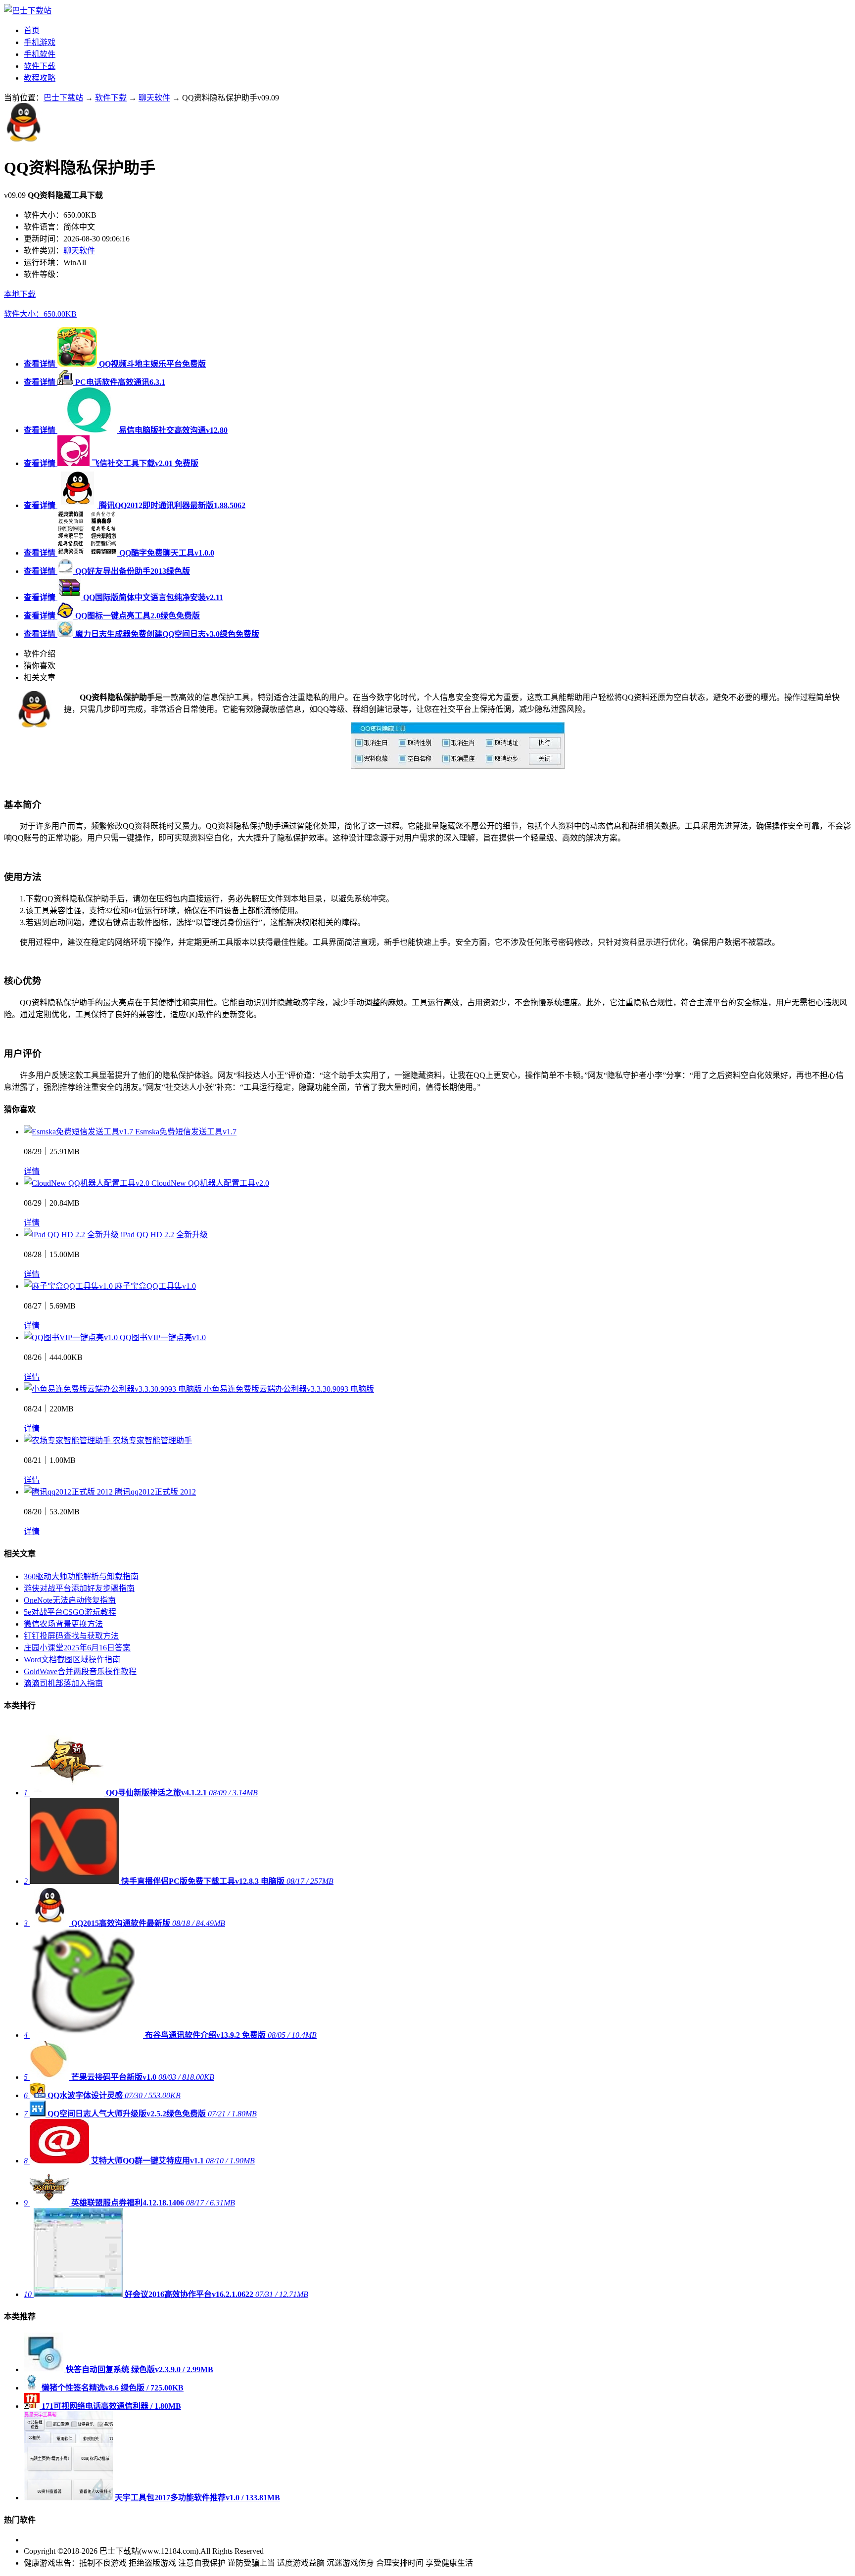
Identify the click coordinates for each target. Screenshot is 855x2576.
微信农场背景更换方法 (63, 1624)
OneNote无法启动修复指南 (70, 1600)
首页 (32, 30)
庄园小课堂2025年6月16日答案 (77, 1648)
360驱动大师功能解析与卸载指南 (81, 1576)
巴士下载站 (63, 98)
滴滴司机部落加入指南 (63, 1683)
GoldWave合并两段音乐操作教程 (80, 1671)
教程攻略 (40, 78)
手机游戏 (40, 42)
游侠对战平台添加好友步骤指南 (79, 1588)
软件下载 (40, 66)
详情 (32, 1171)
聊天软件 (154, 98)
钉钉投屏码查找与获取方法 (71, 1636)
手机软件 (40, 54)
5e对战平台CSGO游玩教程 (70, 1612)
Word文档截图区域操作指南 (72, 1660)
